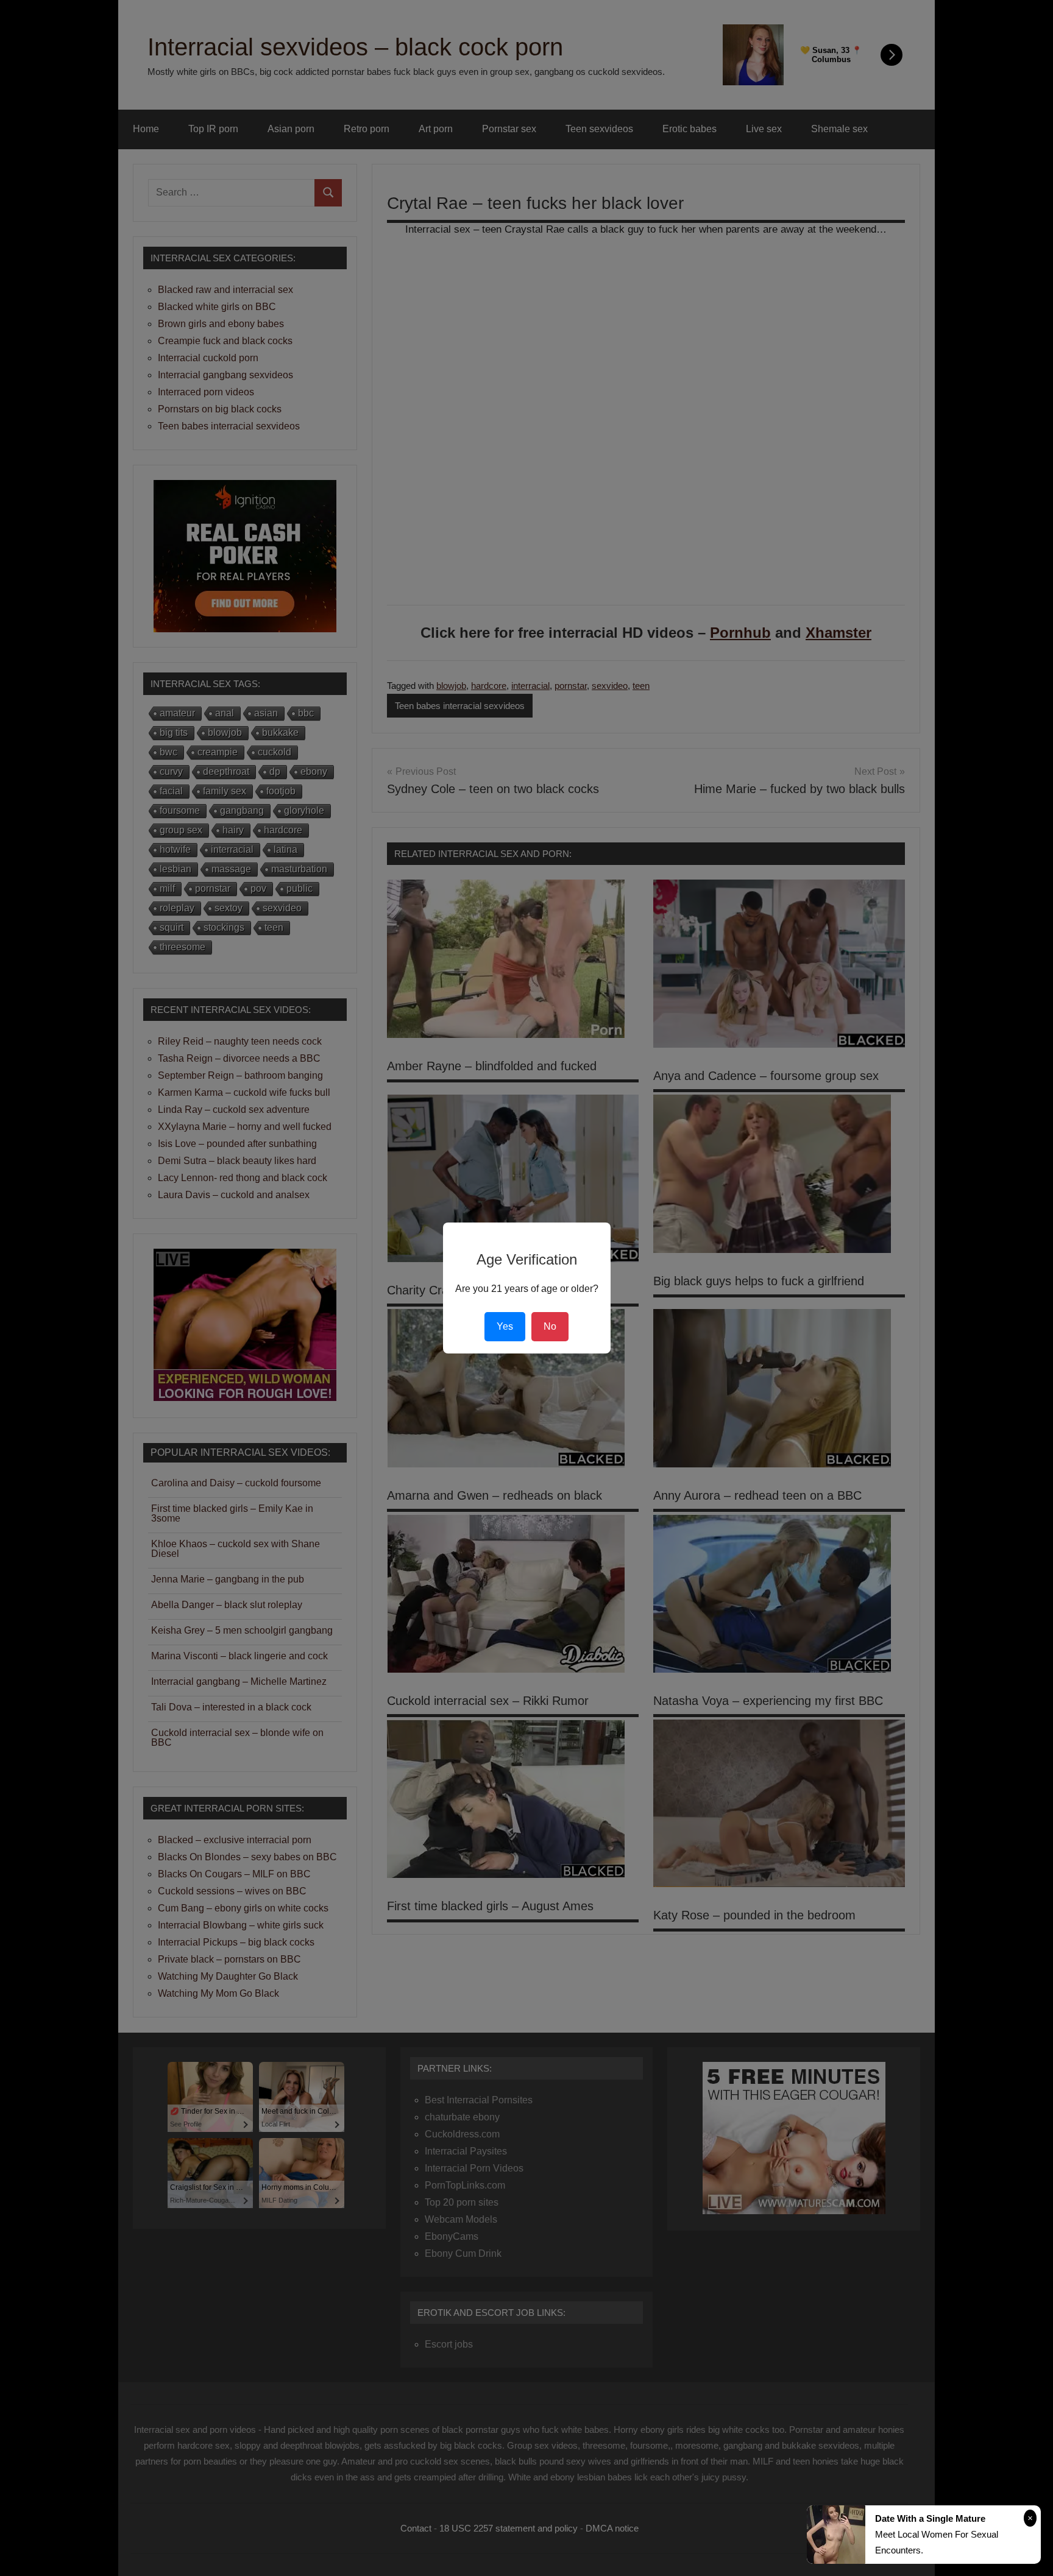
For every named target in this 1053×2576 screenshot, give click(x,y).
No (550, 1326)
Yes (505, 1326)
